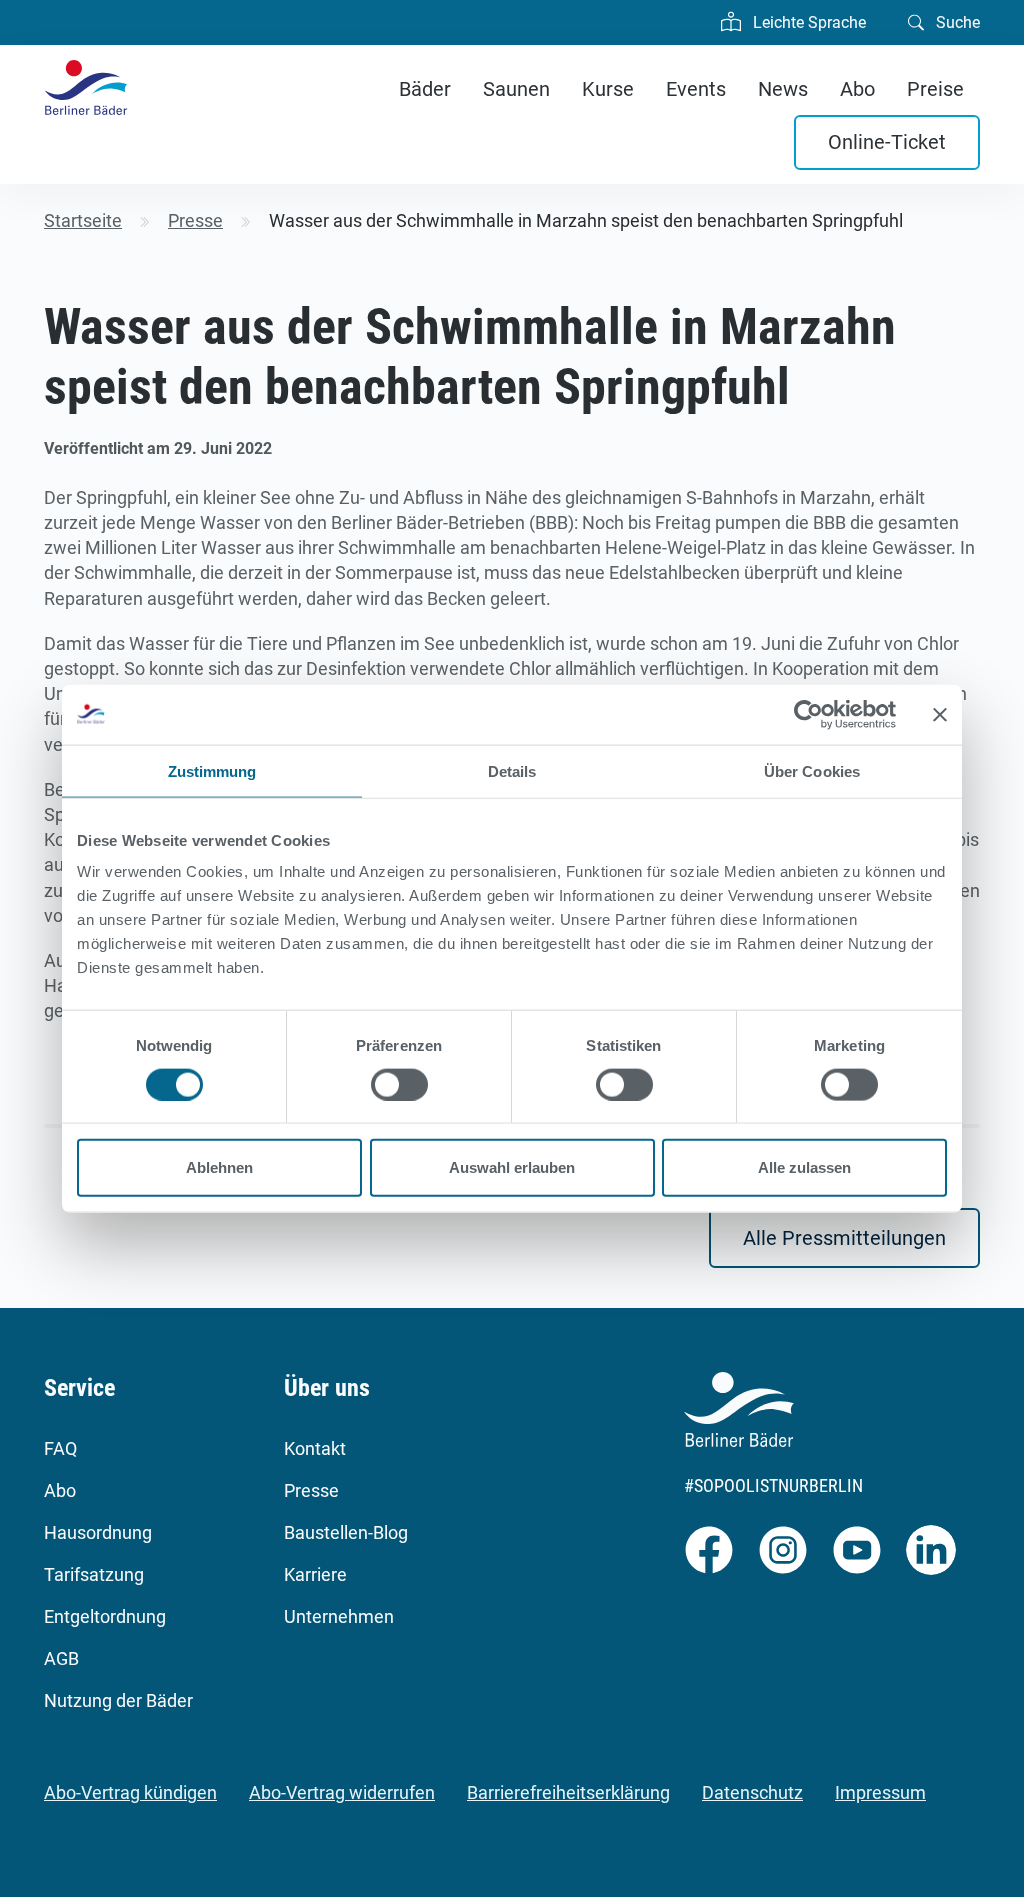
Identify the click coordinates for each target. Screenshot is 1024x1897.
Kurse (608, 89)
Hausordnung (98, 1532)
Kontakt (315, 1448)
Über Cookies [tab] (812, 770)
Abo (857, 89)
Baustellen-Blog (346, 1532)
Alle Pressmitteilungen (844, 1238)
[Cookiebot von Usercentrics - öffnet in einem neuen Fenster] (808, 714)
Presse (311, 1490)
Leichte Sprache (807, 22)
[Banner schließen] (940, 714)
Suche (956, 22)
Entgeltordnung (105, 1616)
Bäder (425, 89)
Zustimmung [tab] (212, 770)
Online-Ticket (887, 142)
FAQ (60, 1448)
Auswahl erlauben (512, 1167)
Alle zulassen (804, 1167)
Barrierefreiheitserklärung (568, 1792)
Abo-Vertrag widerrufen (342, 1792)
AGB (61, 1658)
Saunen (516, 89)
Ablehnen (219, 1167)
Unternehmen (339, 1616)
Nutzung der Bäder (118, 1700)
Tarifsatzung (94, 1574)
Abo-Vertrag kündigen (130, 1792)
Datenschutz (752, 1792)
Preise (935, 89)
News (783, 89)
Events (696, 89)
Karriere (315, 1574)
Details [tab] (512, 770)
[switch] (399, 1084)
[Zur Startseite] (86, 87)
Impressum (880, 1792)
